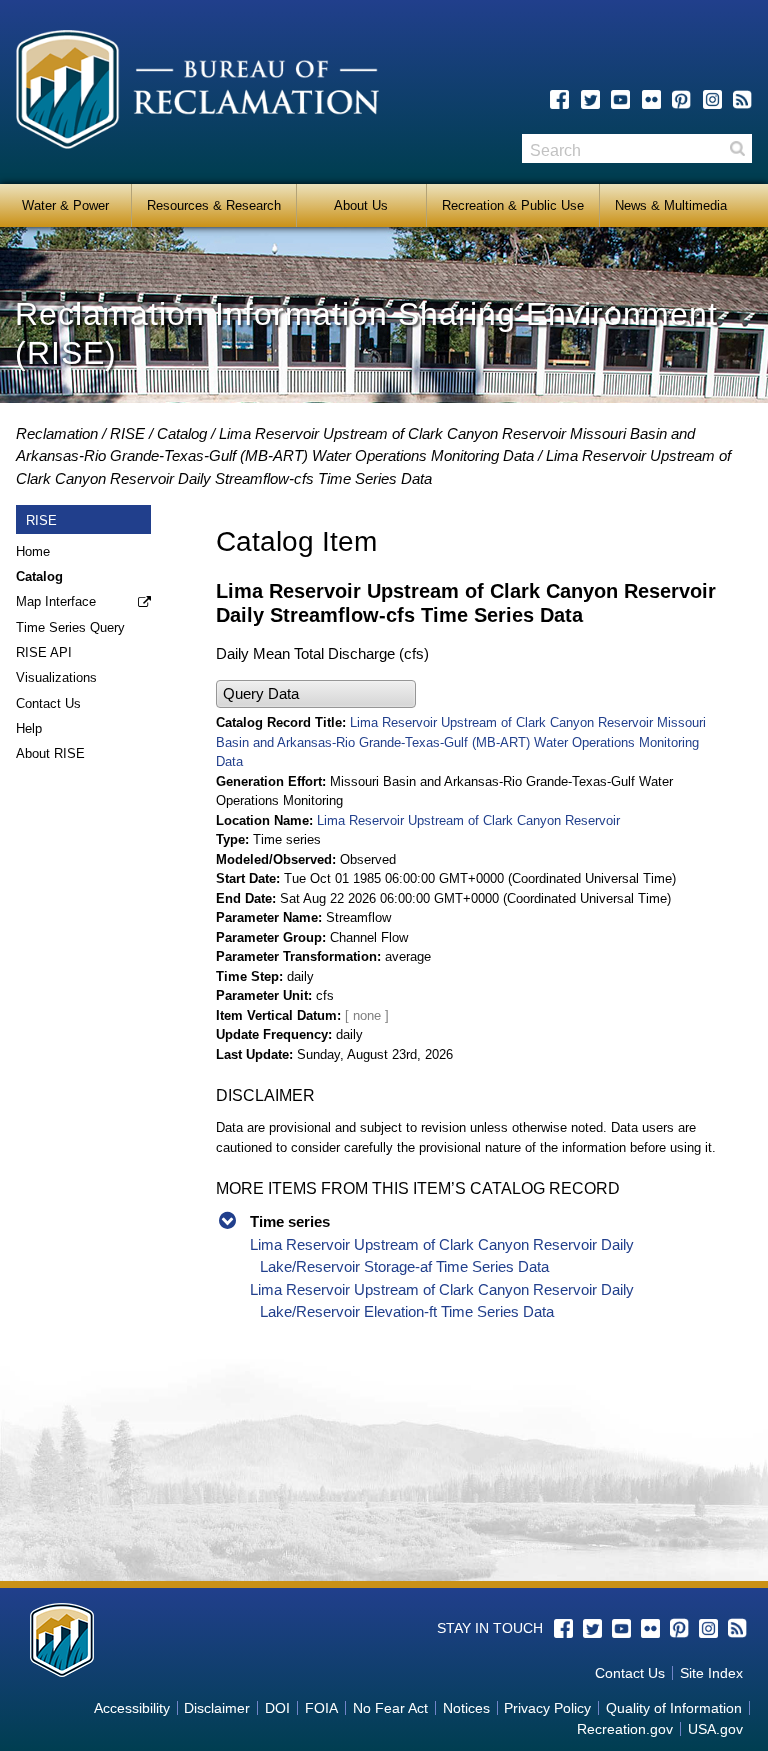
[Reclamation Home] (197, 93)
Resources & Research (214, 205)
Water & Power (65, 205)
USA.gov (715, 1729)
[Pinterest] (681, 99)
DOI (277, 1708)
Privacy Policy (547, 1708)
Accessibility (132, 1708)
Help (29, 728)
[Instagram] (712, 99)
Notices (466, 1708)
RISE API (44, 652)
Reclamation (57, 433)
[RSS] (742, 99)
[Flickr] (651, 99)
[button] (316, 694)
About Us (361, 205)
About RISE (50, 753)
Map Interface (56, 601)
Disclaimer (217, 1708)
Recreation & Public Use (513, 205)
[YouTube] (620, 99)
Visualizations (56, 677)
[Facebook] (559, 99)
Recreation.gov (625, 1729)
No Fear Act (390, 1708)
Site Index (711, 1673)
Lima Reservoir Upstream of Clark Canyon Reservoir (468, 820)
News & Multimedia (671, 205)
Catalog (182, 433)
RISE (127, 433)
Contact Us (48, 703)
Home (33, 551)
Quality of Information (674, 1708)
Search (737, 148)
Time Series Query (70, 627)
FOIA (321, 1708)
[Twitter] (590, 99)
